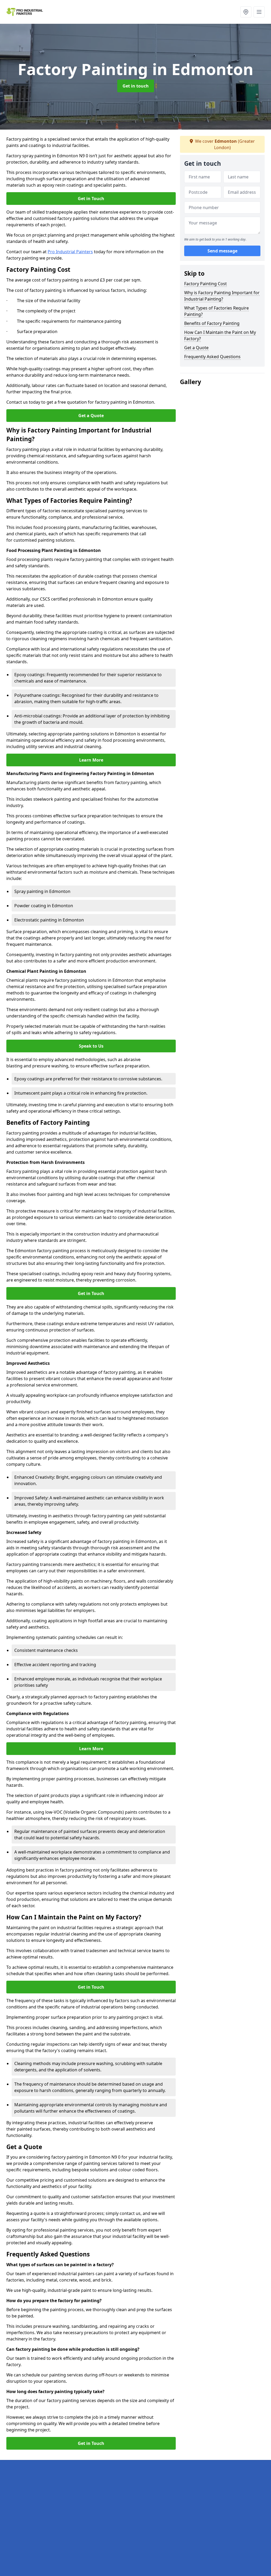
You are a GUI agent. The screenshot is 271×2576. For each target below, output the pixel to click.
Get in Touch (91, 199)
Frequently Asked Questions (212, 357)
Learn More (91, 760)
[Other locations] (246, 12)
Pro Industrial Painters (70, 252)
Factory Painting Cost (205, 284)
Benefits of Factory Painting (212, 323)
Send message (222, 251)
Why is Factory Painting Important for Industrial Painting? (222, 296)
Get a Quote (91, 416)
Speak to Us (91, 1046)
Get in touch (136, 86)
